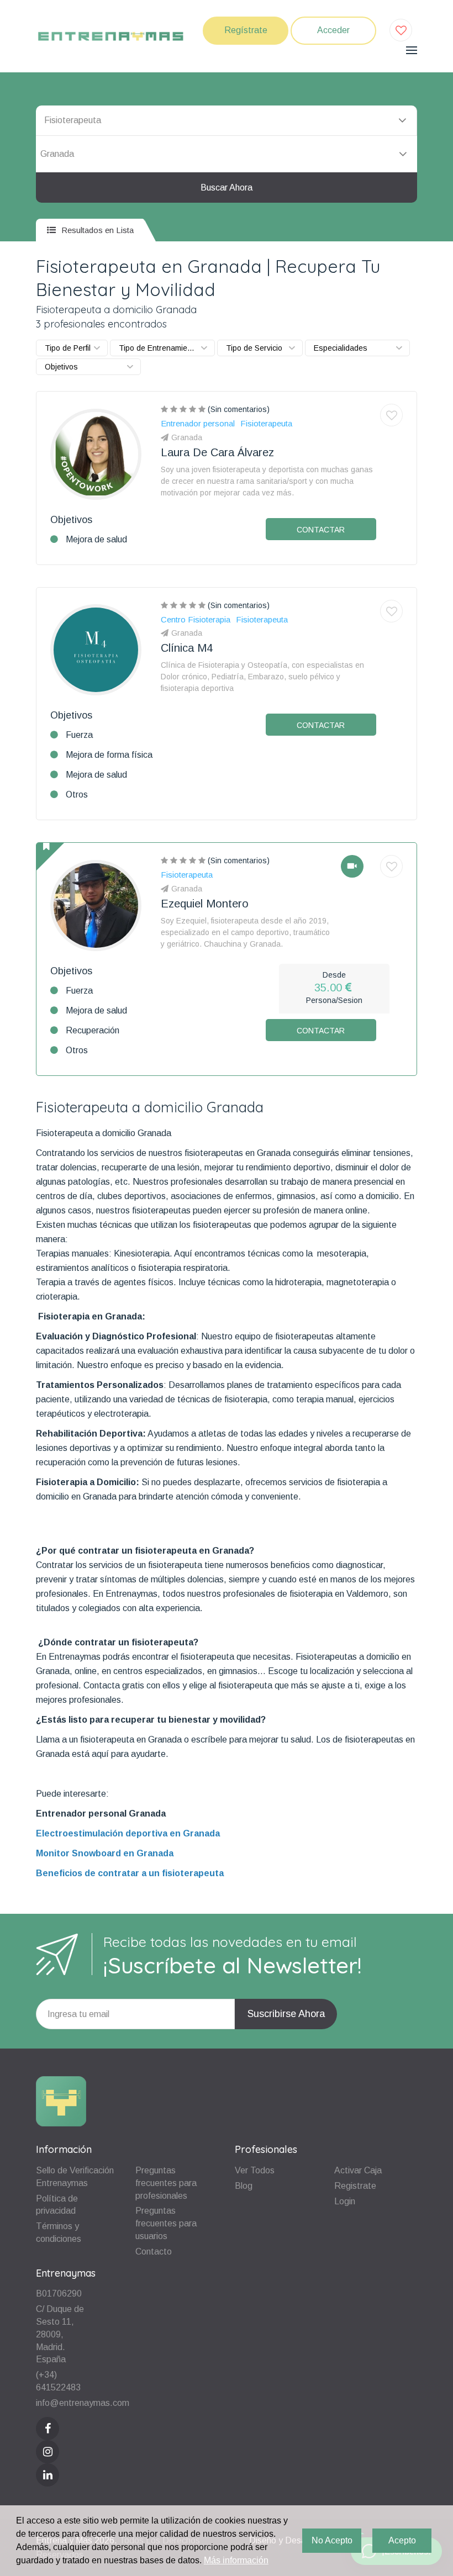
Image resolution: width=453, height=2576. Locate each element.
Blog (244, 2186)
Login (345, 2201)
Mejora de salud (96, 539)
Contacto (154, 2252)
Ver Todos (255, 2170)
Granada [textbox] (57, 154)
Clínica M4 (187, 648)
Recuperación (93, 1030)
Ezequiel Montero (205, 904)
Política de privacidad (57, 2205)
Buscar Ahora (227, 188)
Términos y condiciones (59, 2232)
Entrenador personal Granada (101, 1814)
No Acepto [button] (332, 2540)
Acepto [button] (402, 2540)
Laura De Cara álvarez (217, 452)
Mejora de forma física (109, 755)
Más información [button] (236, 2560)
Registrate (355, 2186)
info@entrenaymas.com (83, 2403)
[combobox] (227, 154)
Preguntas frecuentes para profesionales (166, 2183)
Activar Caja (358, 2170)
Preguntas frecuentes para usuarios (166, 2223)
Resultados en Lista (96, 230)
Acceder (333, 30)
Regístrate (246, 30)
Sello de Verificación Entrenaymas (75, 2177)
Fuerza (79, 735)
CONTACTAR (321, 530)
